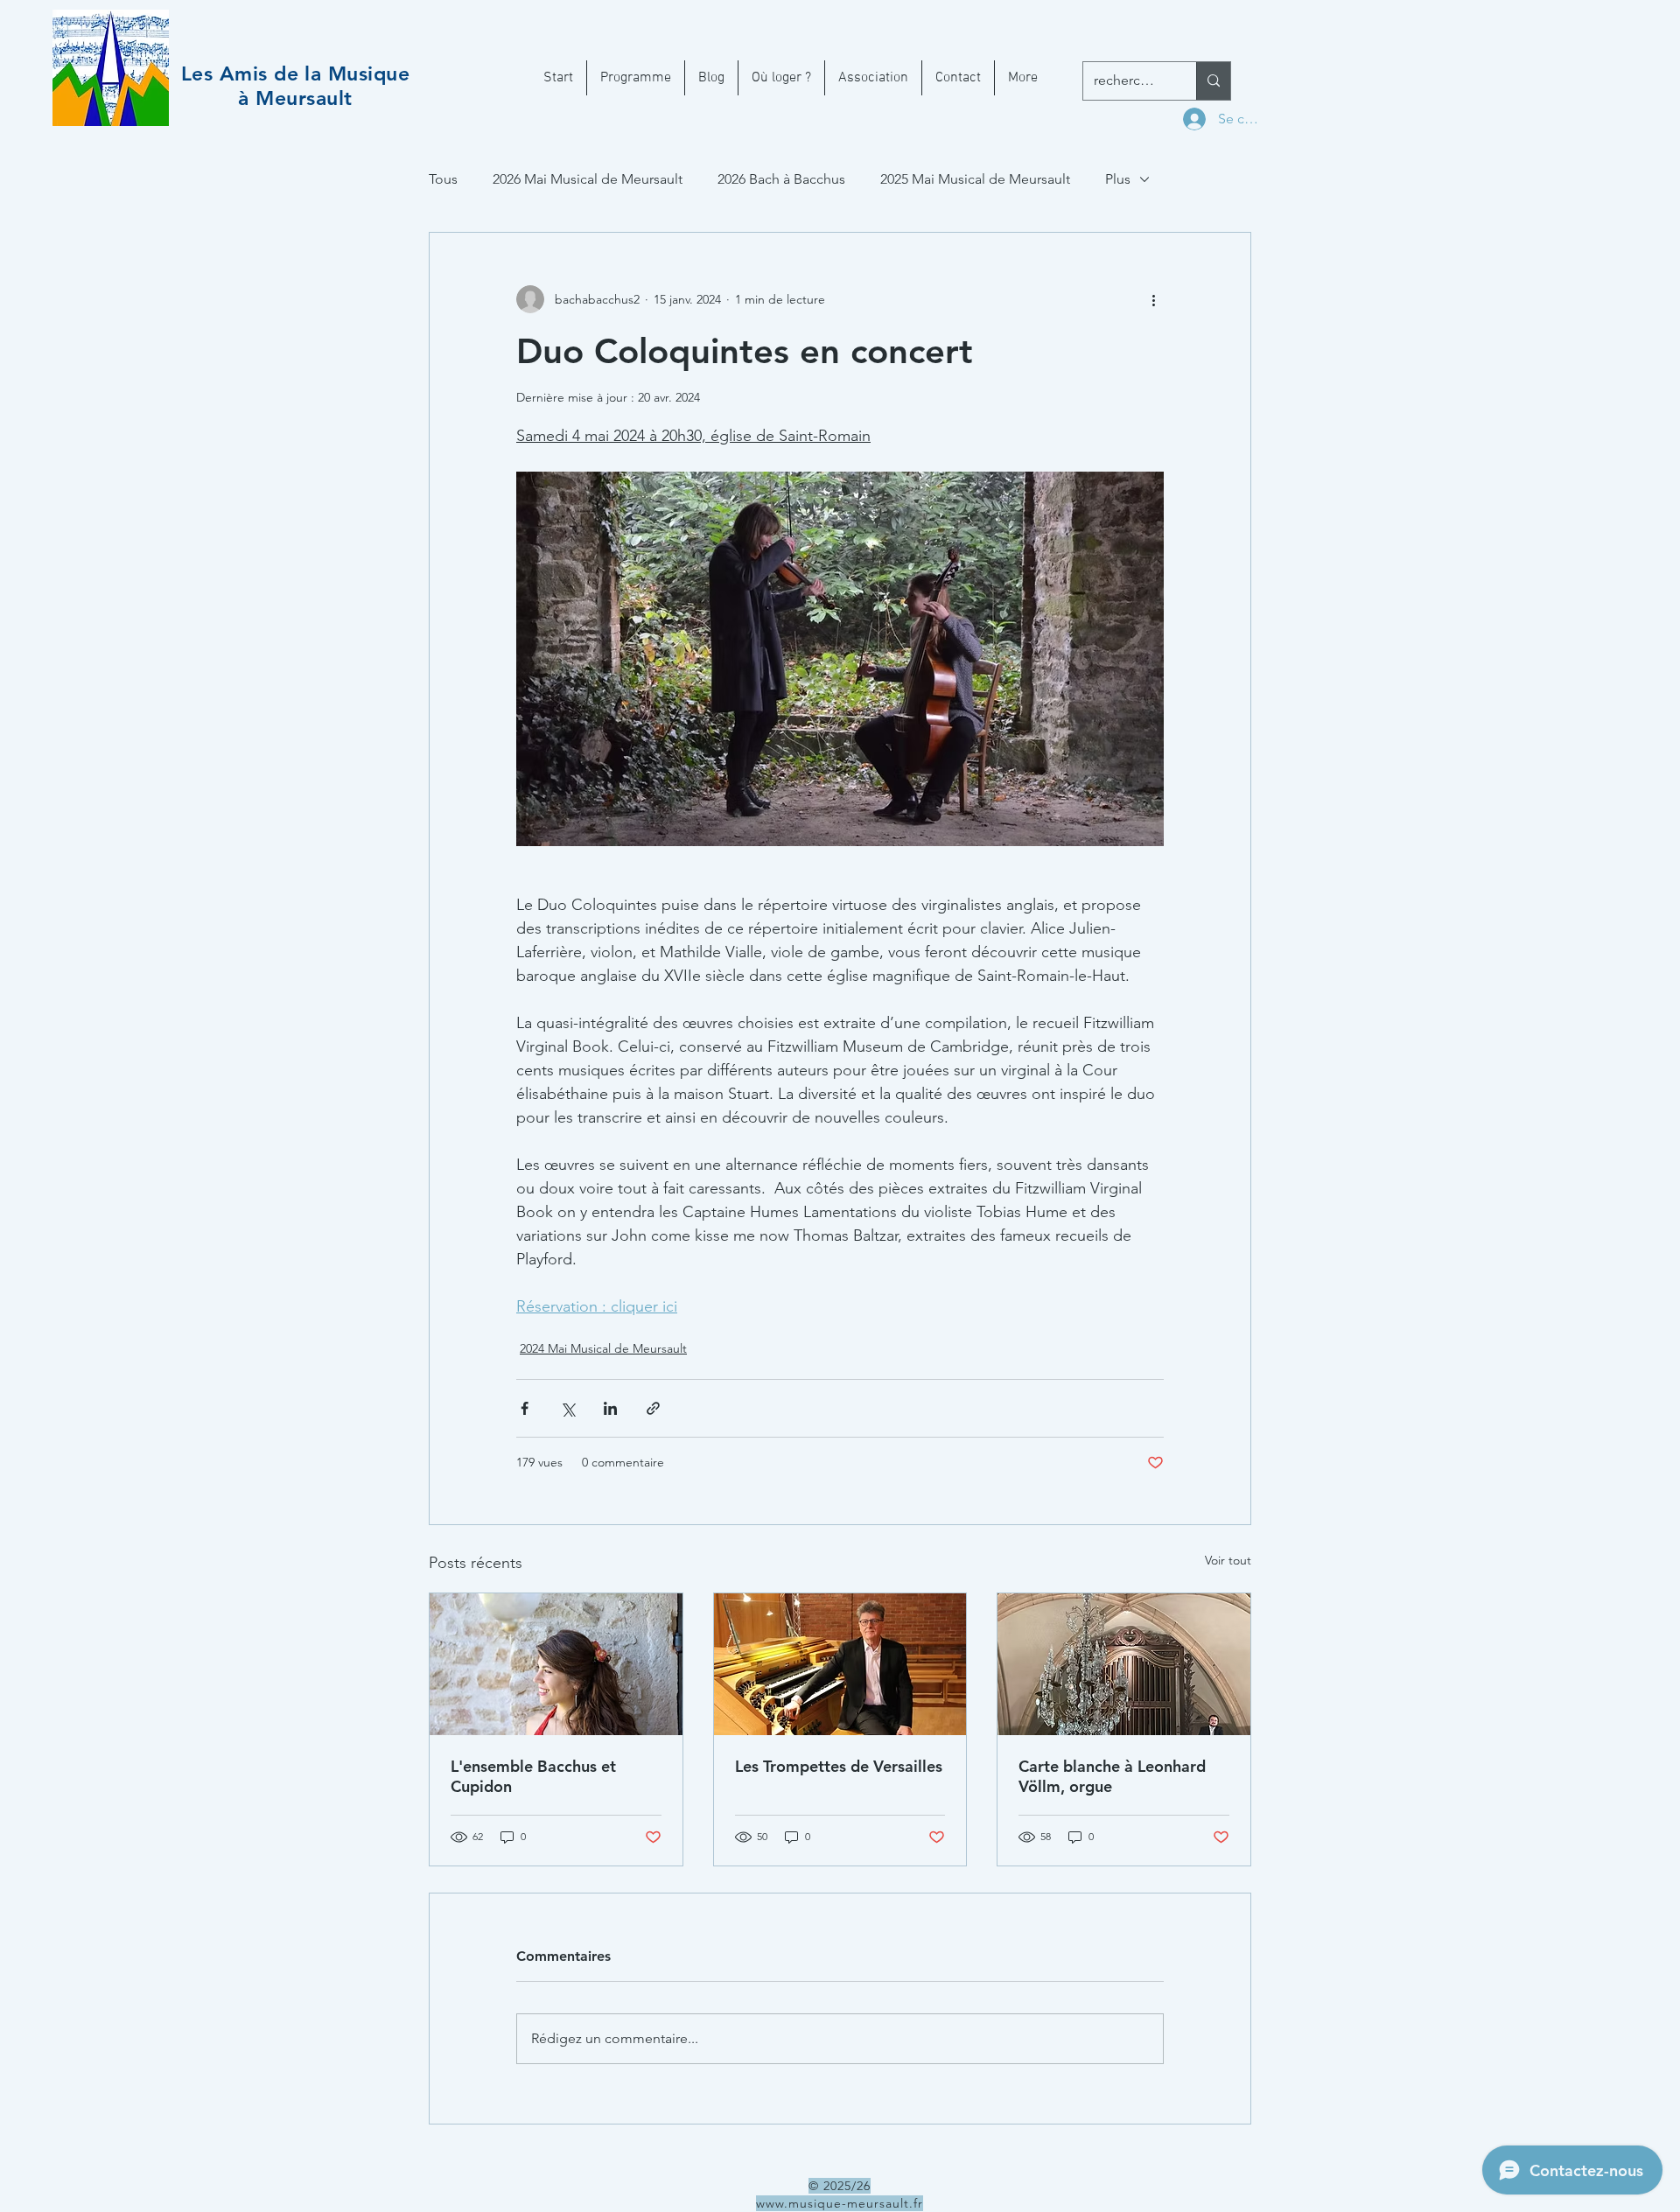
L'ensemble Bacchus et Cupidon (533, 1776)
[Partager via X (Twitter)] (567, 1408)
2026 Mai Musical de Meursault (588, 179)
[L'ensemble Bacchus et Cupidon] (556, 1664)
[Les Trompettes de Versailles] (840, 1664)
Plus (1118, 179)
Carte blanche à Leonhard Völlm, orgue (1112, 1776)
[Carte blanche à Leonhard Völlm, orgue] (1124, 1664)
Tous (443, 179)
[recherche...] (1213, 81)
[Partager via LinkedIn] (610, 1408)
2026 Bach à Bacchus (781, 179)
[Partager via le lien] (653, 1408)
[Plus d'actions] (1153, 299)
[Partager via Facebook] (525, 1408)
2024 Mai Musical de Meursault (603, 1348)
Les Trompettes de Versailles (839, 1766)
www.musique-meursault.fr (840, 2203)
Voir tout (1228, 1560)
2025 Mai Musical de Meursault (975, 179)
